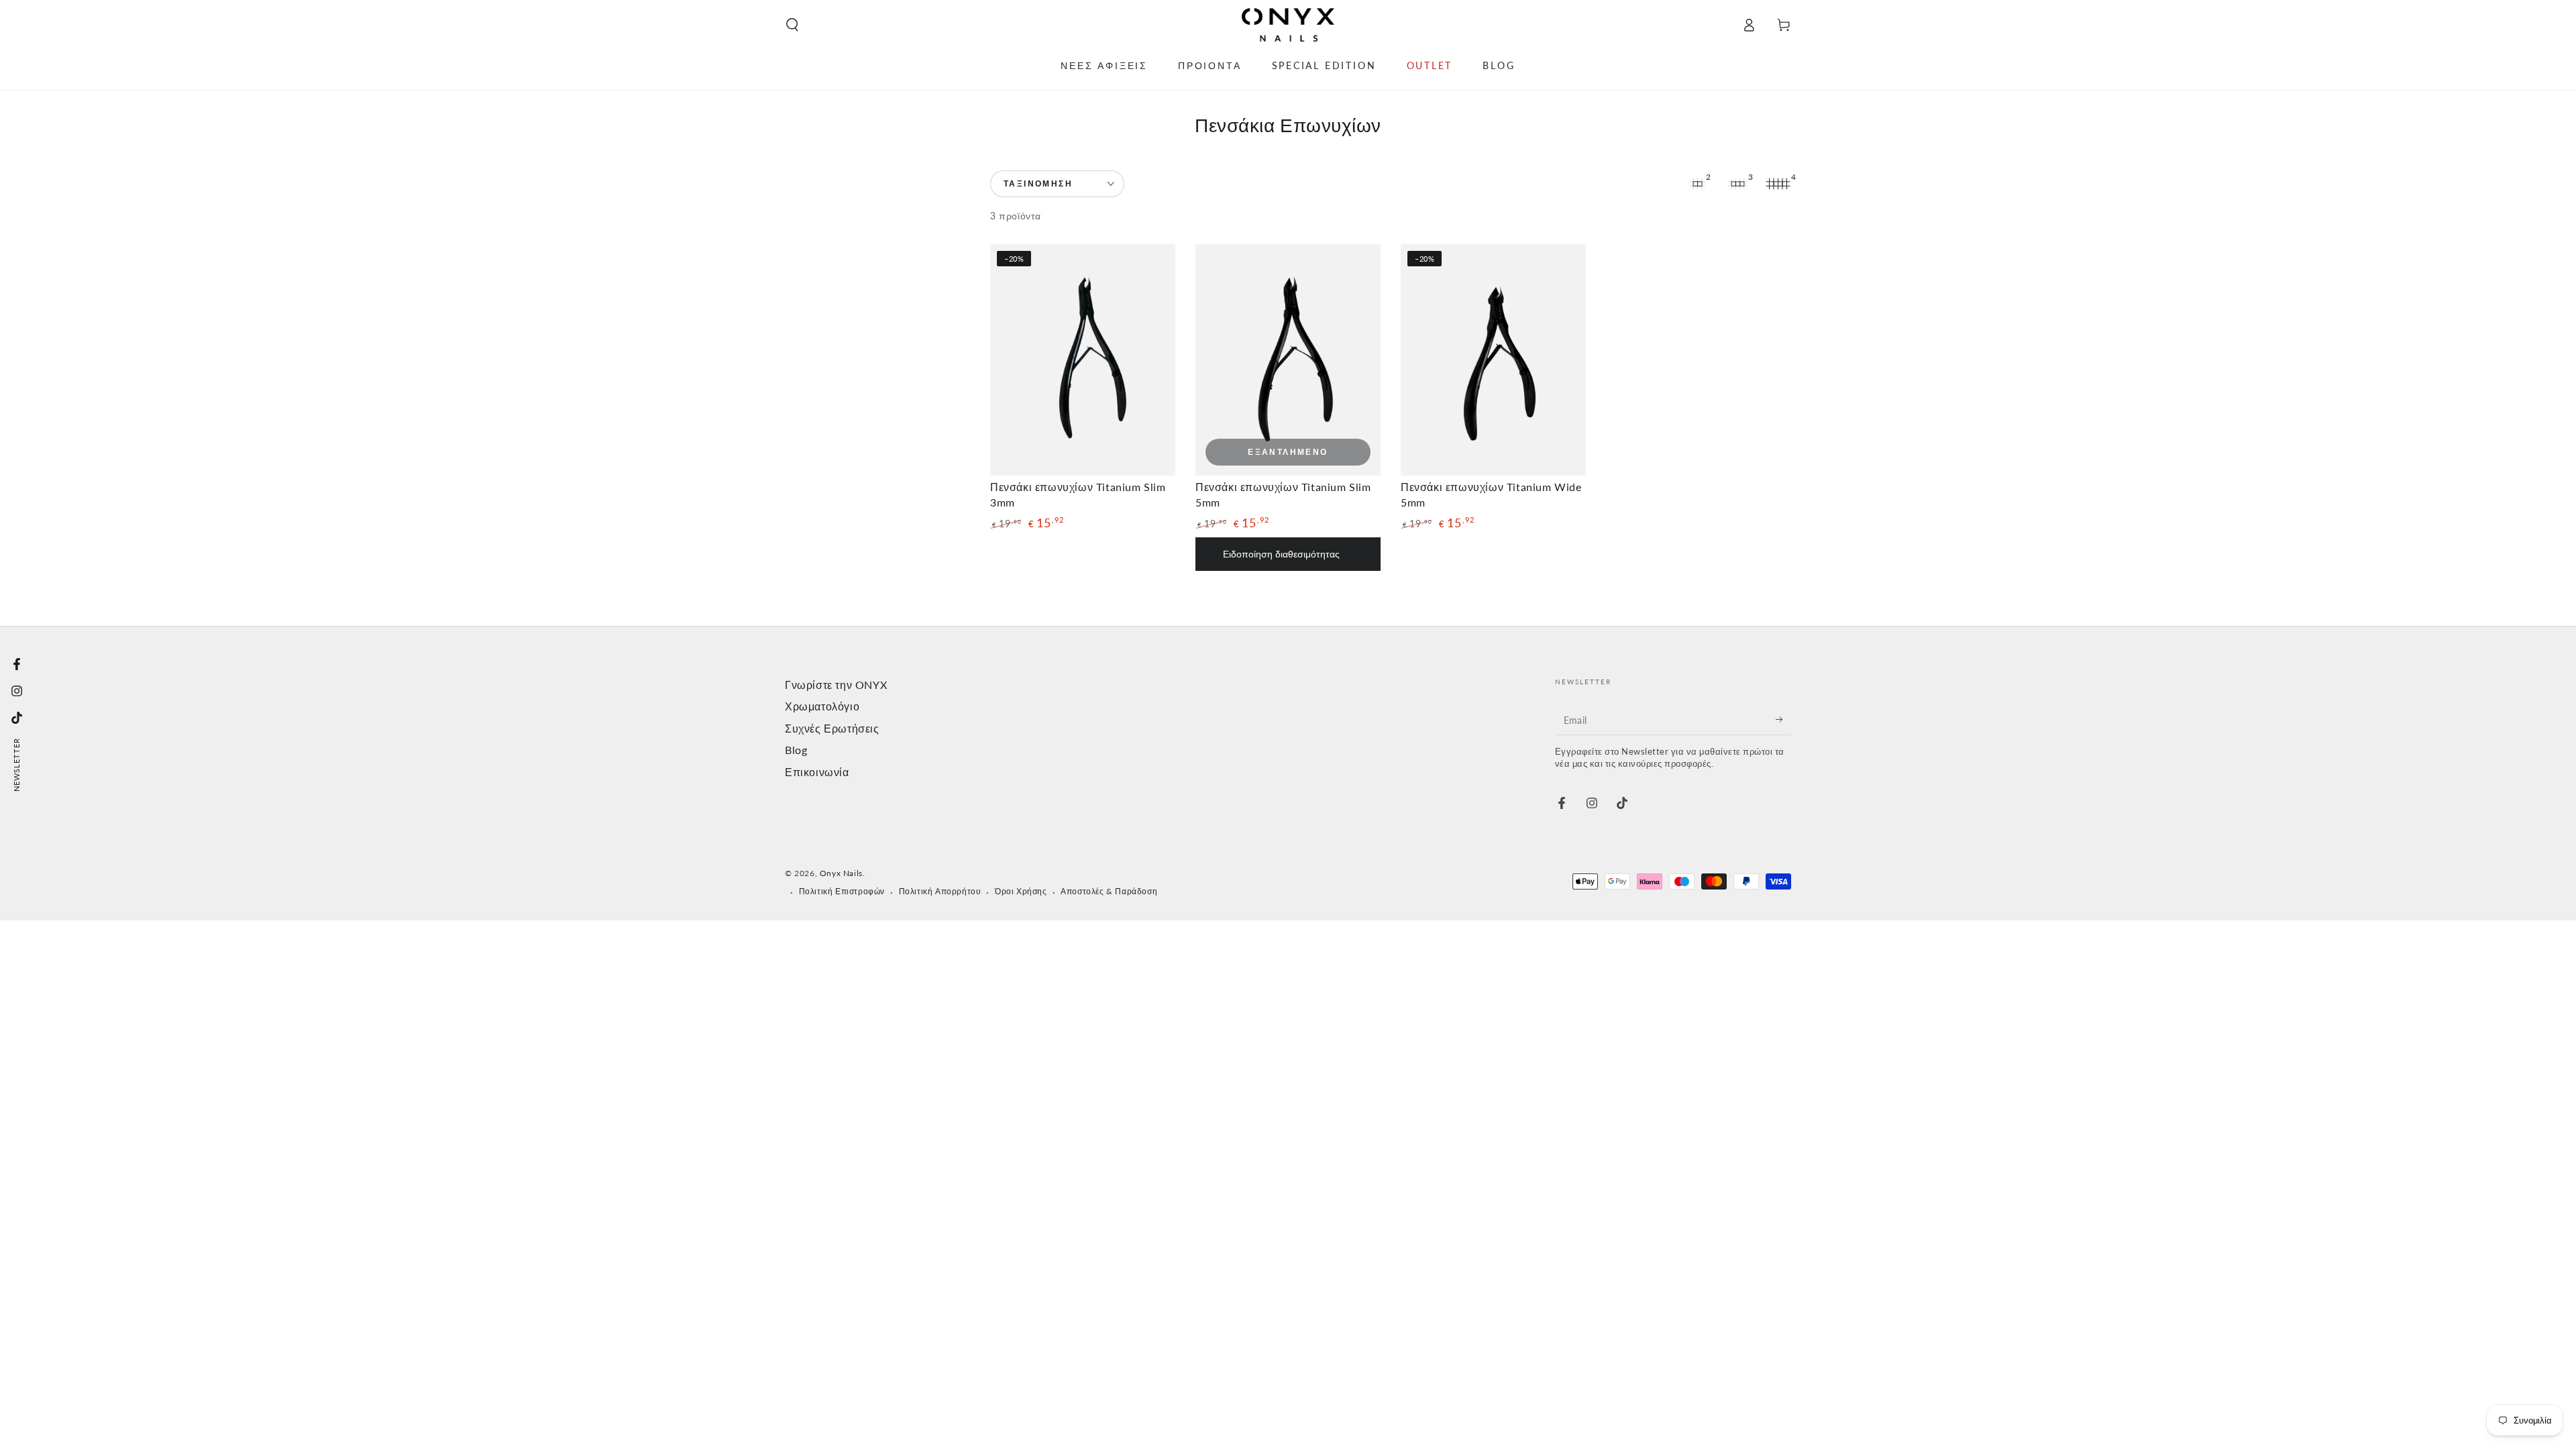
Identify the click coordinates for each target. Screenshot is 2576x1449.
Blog (796, 750)
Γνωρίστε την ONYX (836, 685)
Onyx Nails (841, 873)
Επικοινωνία (817, 772)
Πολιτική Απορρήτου (940, 891)
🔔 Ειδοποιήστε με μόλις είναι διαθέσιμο (1288, 554)
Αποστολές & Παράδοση (1109, 891)
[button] (792, 25)
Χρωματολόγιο (822, 706)
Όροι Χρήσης (1021, 891)
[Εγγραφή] (1783, 720)
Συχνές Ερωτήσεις (832, 728)
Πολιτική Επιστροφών (842, 891)
